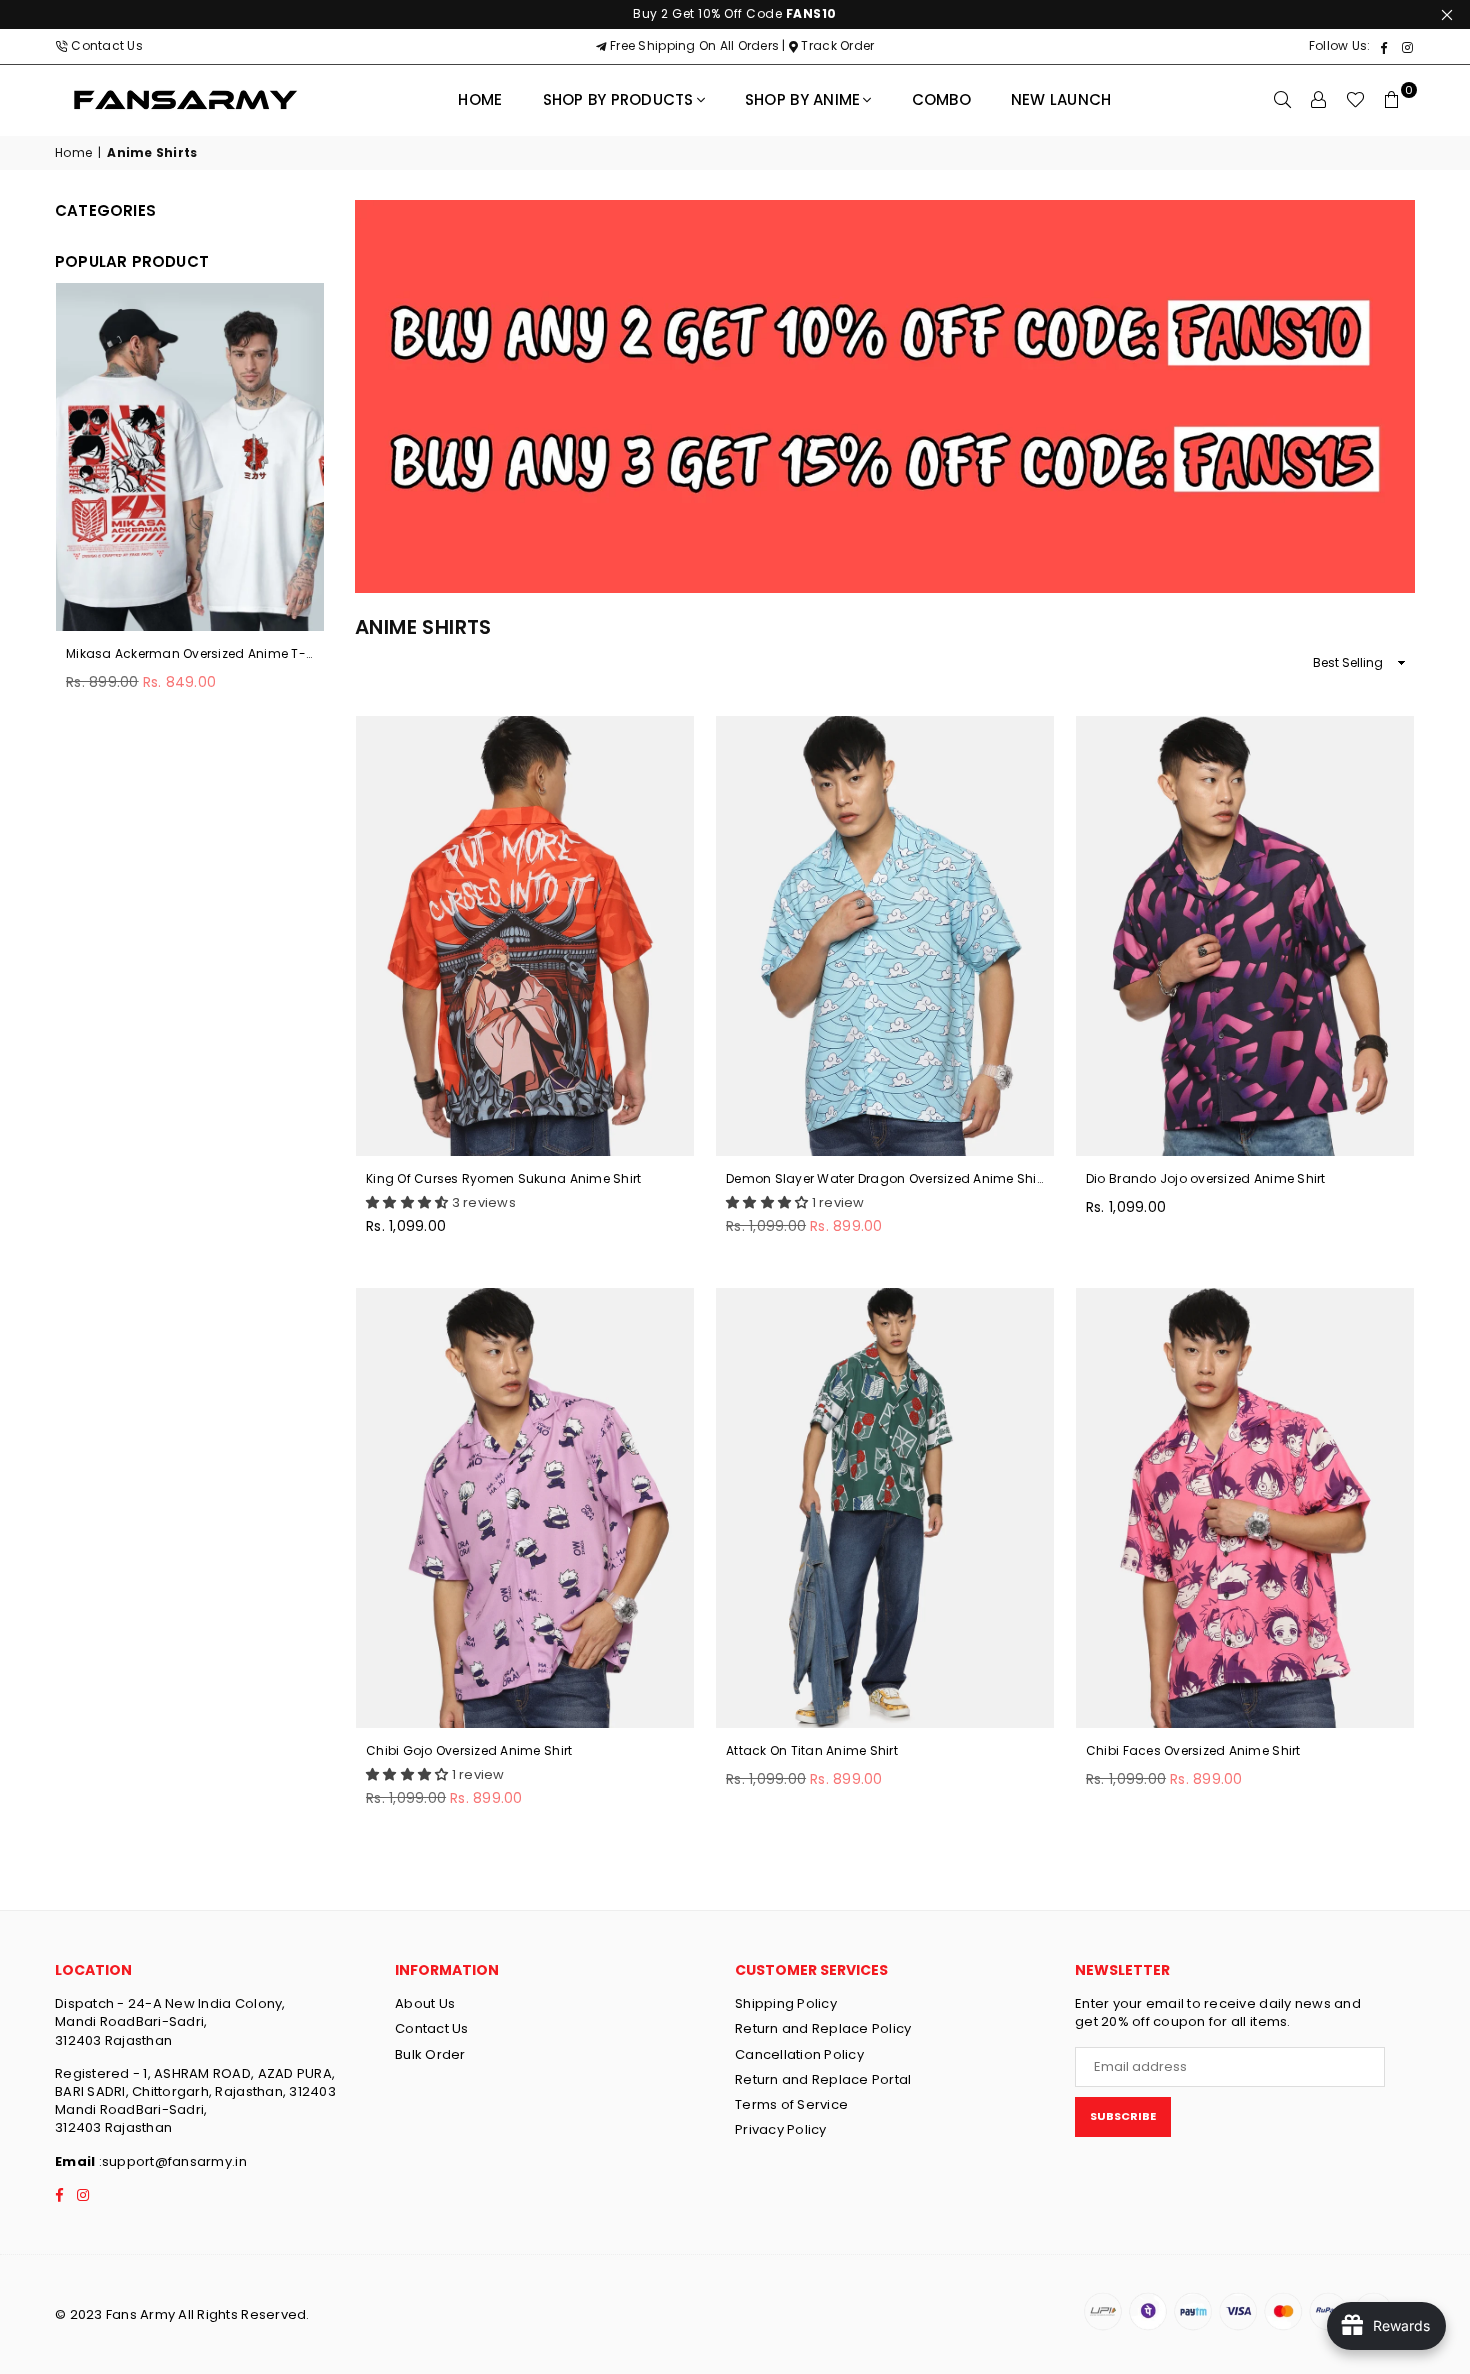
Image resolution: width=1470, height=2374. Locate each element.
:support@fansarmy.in (170, 2161)
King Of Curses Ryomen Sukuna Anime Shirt (503, 1179)
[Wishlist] (1355, 100)
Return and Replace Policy (823, 2028)
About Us (425, 2003)
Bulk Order (430, 2054)
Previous (60, 507)
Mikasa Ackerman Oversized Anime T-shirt (190, 654)
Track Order (836, 45)
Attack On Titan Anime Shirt (812, 1751)
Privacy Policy (781, 2129)
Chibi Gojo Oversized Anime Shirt (469, 1751)
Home (480, 99)
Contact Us (107, 45)
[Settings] (1319, 100)
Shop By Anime (802, 99)
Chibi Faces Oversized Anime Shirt (1193, 1751)
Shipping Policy (786, 2003)
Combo (941, 99)
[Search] (1283, 100)
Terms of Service (791, 2104)
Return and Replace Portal (823, 2079)
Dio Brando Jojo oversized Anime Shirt (1206, 1179)
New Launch (1061, 99)
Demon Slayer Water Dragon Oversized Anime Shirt (885, 1179)
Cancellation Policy (799, 2054)
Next (319, 507)
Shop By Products (618, 99)
